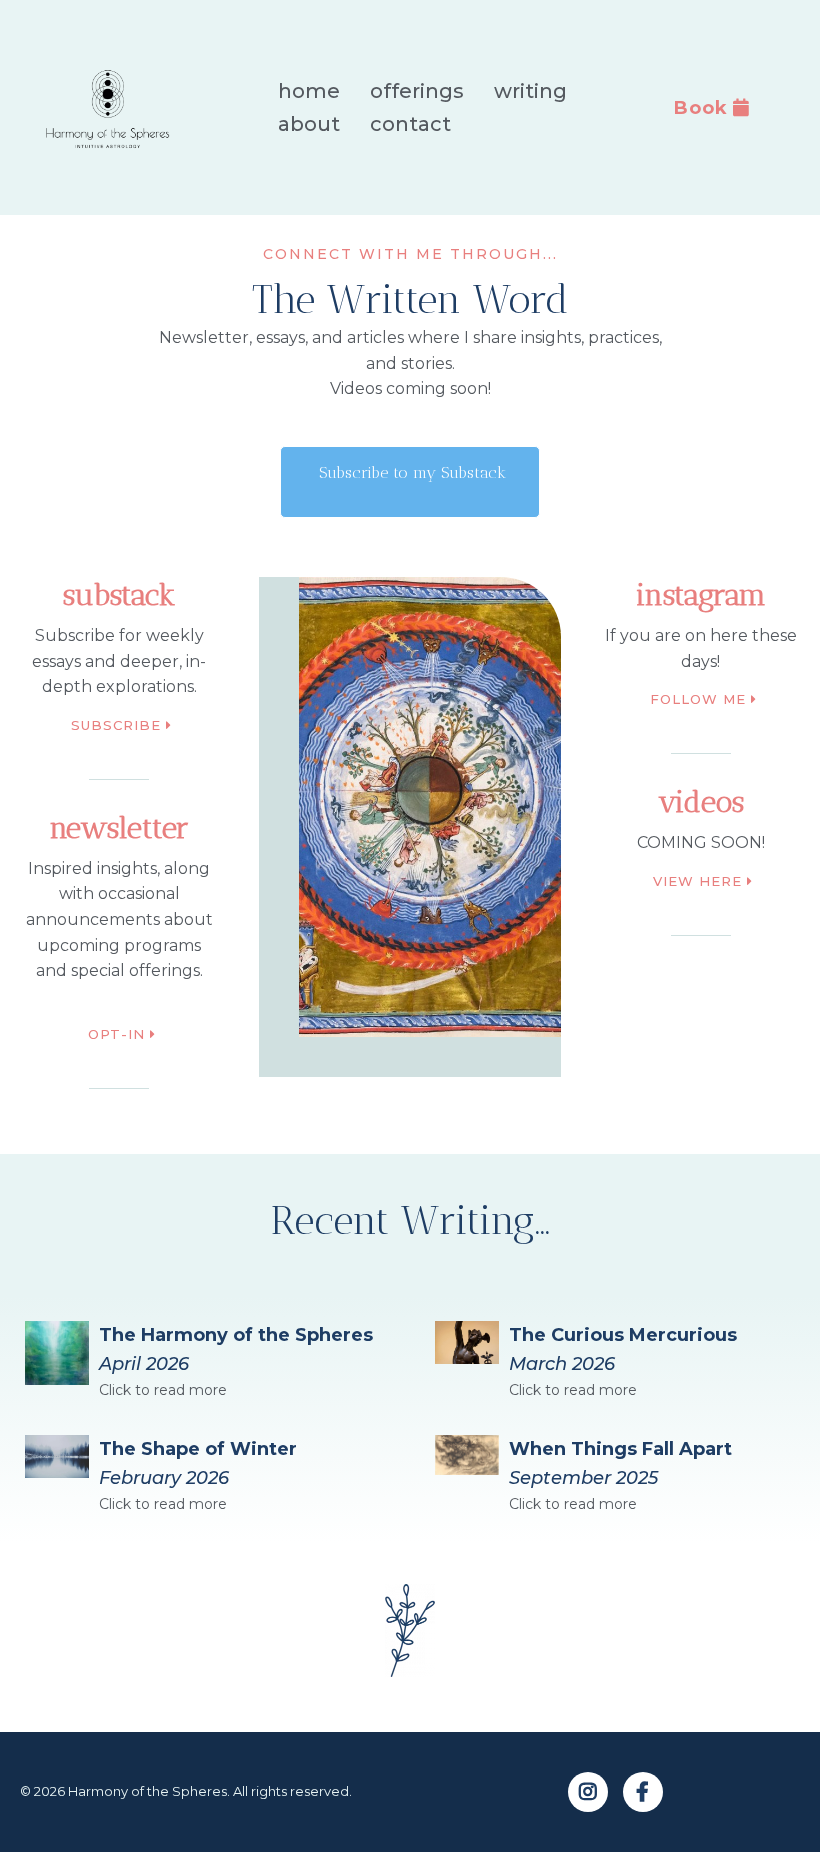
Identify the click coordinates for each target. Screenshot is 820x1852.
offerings (417, 91)
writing (530, 91)
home (309, 91)
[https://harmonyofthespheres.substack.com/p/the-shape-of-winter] (57, 1456)
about (309, 124)
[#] (588, 1792)
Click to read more (163, 1390)
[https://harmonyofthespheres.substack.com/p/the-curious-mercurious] (467, 1342)
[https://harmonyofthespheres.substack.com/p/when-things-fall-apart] (467, 1455)
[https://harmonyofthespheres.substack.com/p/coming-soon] (57, 1353)
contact (410, 124)
